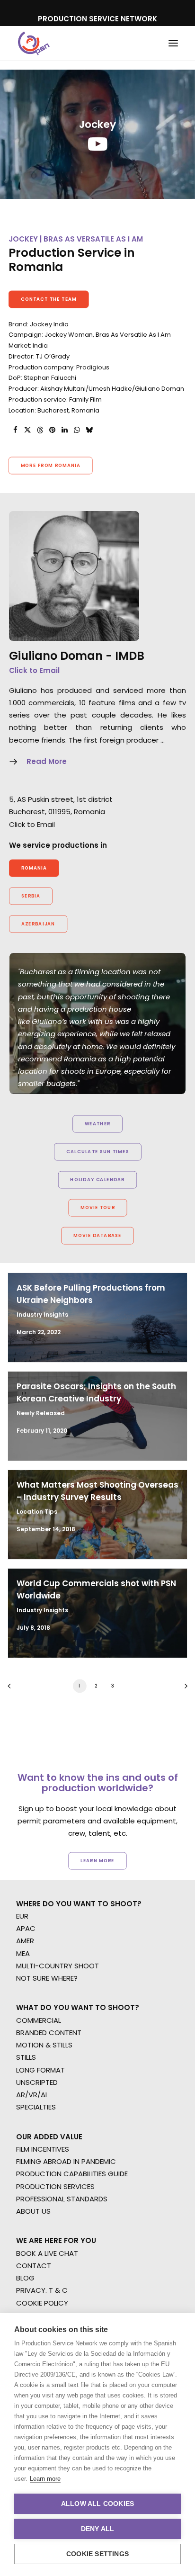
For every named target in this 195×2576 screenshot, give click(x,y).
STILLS (26, 2057)
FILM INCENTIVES (43, 2149)
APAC (26, 1928)
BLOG (25, 2278)
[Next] (183, 1689)
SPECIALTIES (36, 2107)
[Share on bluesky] (89, 430)
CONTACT (34, 2266)
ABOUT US (33, 2211)
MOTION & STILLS (44, 2045)
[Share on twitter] (27, 430)
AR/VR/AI (31, 2095)
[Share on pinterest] (52, 430)
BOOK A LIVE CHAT (47, 2253)
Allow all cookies (97, 2504)
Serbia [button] (31, 896)
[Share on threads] (40, 430)
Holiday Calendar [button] (97, 1180)
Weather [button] (98, 1124)
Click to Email (34, 670)
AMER (25, 1941)
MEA (23, 1953)
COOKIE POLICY (42, 2303)
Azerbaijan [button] (38, 924)
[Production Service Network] (34, 43)
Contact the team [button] (49, 299)
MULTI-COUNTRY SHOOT (58, 1966)
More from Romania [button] (51, 466)
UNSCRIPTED (37, 2082)
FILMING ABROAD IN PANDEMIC (66, 2161)
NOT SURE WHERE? (47, 1978)
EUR (22, 1916)
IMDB (130, 656)
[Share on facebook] (15, 430)
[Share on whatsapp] (77, 430)
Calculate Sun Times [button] (97, 1152)
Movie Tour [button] (98, 1208)
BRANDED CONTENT (49, 2033)
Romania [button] (34, 868)
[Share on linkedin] (64, 430)
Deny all (98, 2529)
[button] (173, 43)
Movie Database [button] (97, 1236)
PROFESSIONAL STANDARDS (62, 2199)
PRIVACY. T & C (42, 2290)
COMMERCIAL (39, 2020)
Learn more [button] (97, 1860)
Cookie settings (97, 2554)
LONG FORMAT (40, 2070)
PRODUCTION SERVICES (55, 2186)
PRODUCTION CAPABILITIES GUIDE (72, 2174)
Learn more (45, 2479)
